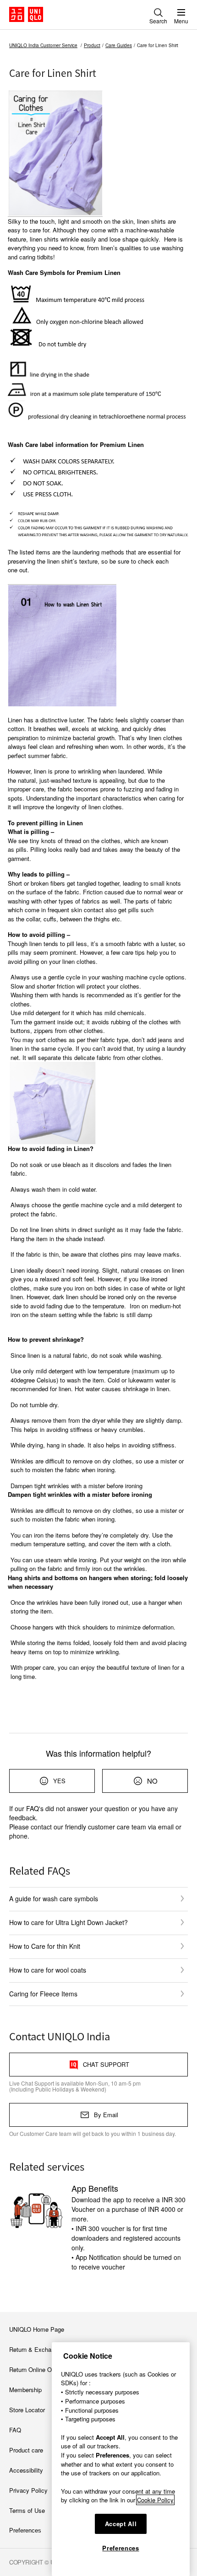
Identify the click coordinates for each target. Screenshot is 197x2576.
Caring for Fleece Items (43, 1994)
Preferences (120, 2548)
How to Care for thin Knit (45, 1946)
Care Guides (119, 45)
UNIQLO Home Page (37, 2329)
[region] (121, 2459)
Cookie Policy (155, 2500)
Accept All (121, 2524)
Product (92, 45)
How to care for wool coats (48, 1970)
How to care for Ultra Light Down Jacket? (68, 1922)
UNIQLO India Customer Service (43, 45)
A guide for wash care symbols (54, 1898)
